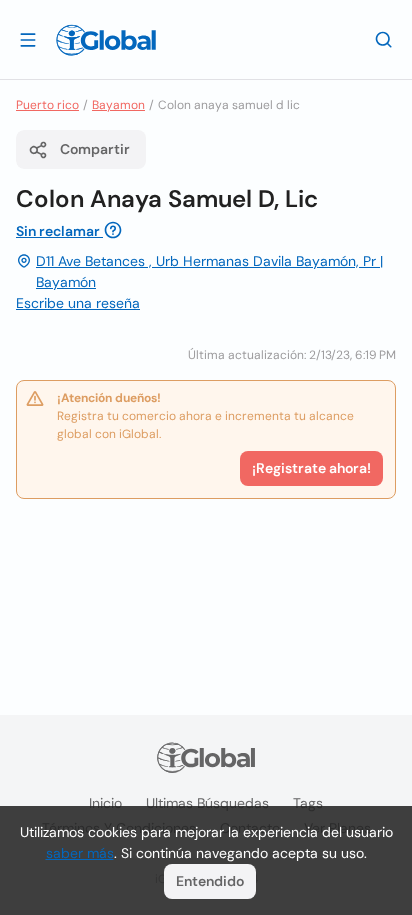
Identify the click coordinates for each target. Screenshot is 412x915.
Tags (308, 803)
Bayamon (118, 105)
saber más (80, 853)
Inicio (105, 803)
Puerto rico (47, 105)
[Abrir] (28, 39)
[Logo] (106, 40)
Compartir (95, 149)
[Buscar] (384, 39)
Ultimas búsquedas (207, 803)
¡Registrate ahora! (311, 468)
